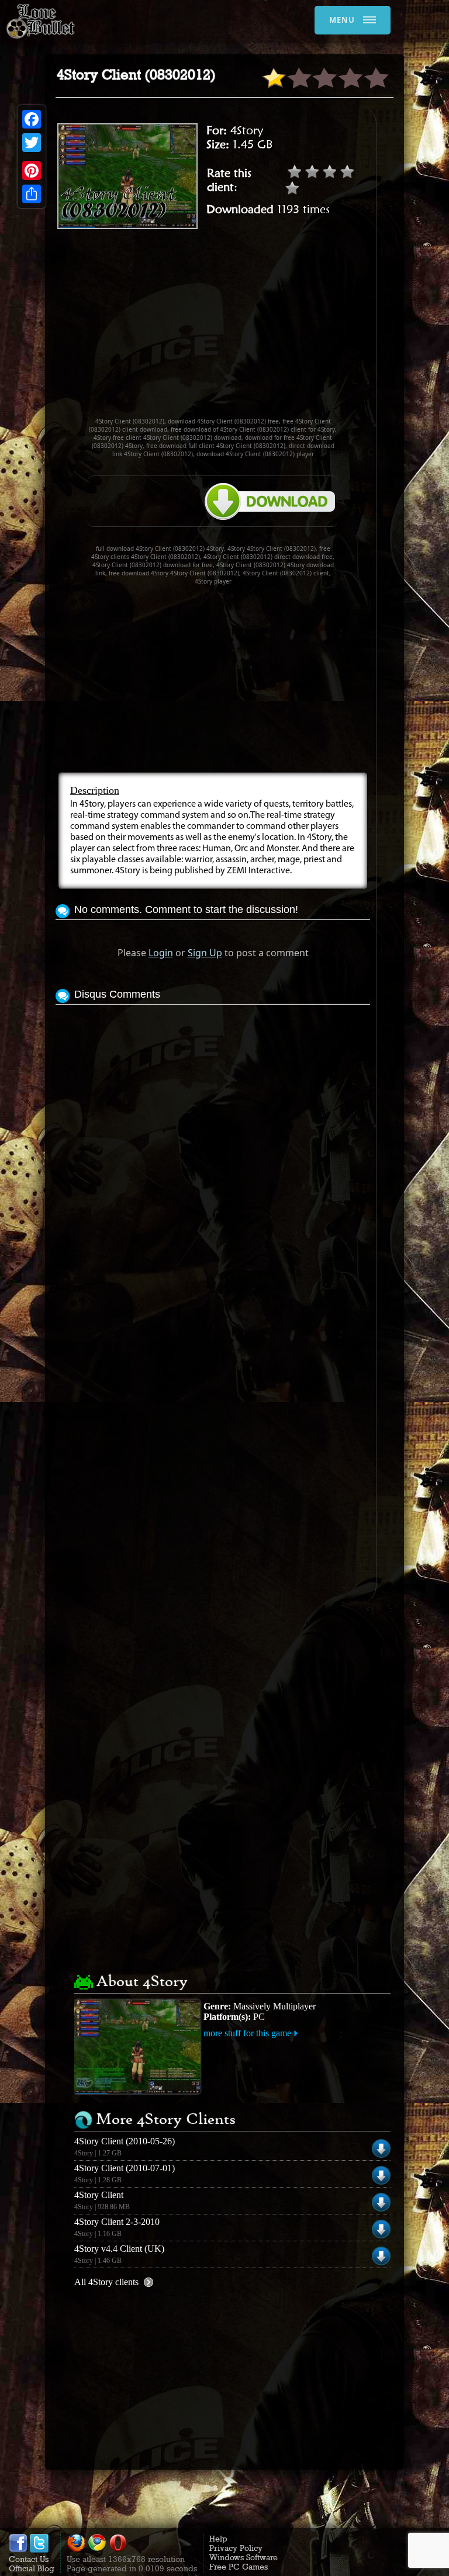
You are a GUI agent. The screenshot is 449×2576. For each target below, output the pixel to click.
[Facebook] (32, 119)
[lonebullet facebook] (18, 2550)
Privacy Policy (236, 2548)
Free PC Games (239, 2567)
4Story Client (99, 2195)
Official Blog (32, 2568)
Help (218, 2539)
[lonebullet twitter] (39, 2550)
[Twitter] (32, 143)
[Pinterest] (32, 171)
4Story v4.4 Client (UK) (119, 2249)
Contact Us (29, 2559)
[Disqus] (213, 1154)
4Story (247, 130)
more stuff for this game (247, 2033)
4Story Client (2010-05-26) (125, 2141)
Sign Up (205, 953)
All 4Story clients (106, 2282)
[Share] (32, 194)
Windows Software (244, 2557)
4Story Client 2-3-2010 (117, 2222)
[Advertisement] (252, 328)
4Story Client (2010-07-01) (125, 2168)
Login (161, 953)
